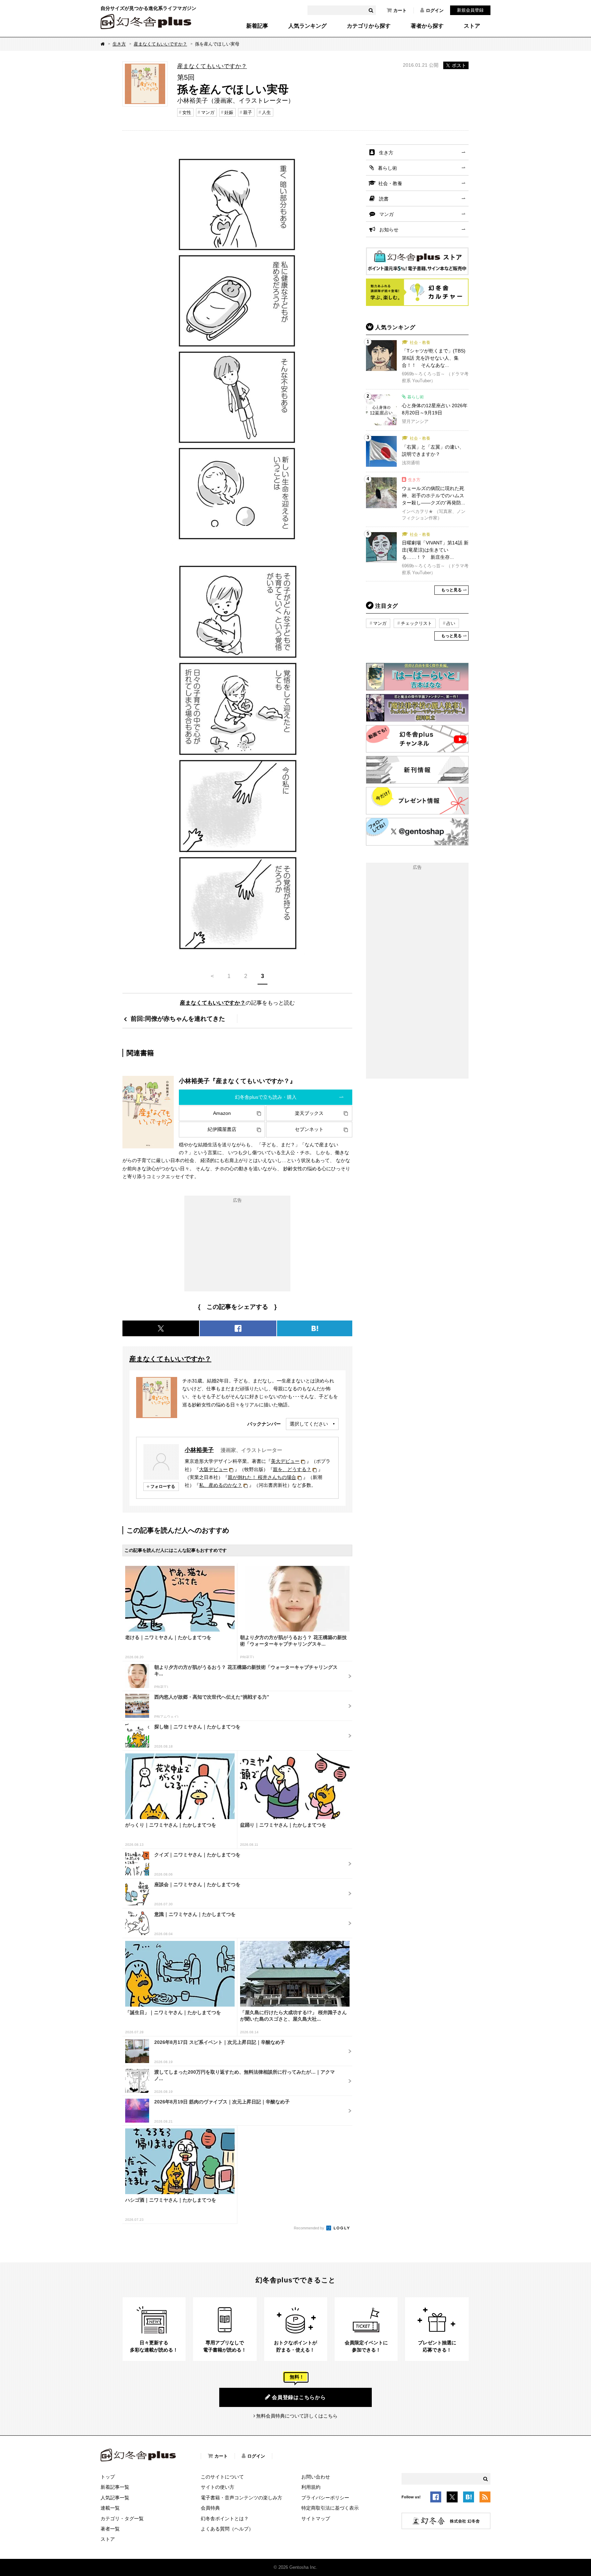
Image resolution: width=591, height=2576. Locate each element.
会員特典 (210, 2508)
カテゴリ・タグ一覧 (122, 2519)
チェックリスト (416, 623)
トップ (108, 2477)
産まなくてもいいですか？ (160, 44)
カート (400, 10)
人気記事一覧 (115, 2498)
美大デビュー (285, 1461)
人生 (266, 112)
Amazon (222, 1113)
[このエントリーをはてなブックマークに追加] (469, 2498)
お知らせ (389, 230)
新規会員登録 (470, 10)
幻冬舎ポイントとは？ (225, 2519)
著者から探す (427, 26)
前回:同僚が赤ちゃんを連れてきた (178, 1019)
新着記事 (257, 26)
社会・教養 (390, 183)
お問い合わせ (316, 2477)
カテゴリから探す (369, 26)
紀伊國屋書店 (222, 1129)
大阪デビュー (213, 1469)
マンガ (208, 112)
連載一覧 (110, 2508)
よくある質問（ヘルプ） (227, 2529)
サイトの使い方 (218, 2487)
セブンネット (309, 1129)
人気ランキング (307, 26)
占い (451, 623)
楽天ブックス (309, 1113)
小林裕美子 (199, 1450)
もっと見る (451, 590)
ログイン (435, 10)
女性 (187, 112)
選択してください (309, 1424)
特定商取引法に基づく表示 (330, 2508)
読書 (384, 199)
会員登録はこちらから (299, 2397)
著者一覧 (110, 2529)
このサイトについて (222, 2477)
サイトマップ (316, 2519)
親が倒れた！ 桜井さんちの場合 (262, 1477)
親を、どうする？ (292, 1469)
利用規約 (311, 2487)
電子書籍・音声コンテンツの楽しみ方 (241, 2498)
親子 (248, 112)
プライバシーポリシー (325, 2498)
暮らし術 (388, 168)
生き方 (119, 44)
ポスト (459, 65)
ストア (472, 26)
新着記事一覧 (115, 2487)
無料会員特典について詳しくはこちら (297, 2416)
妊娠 (229, 112)
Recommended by (310, 2228)
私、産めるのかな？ (221, 1485)
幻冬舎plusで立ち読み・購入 (266, 1097)
